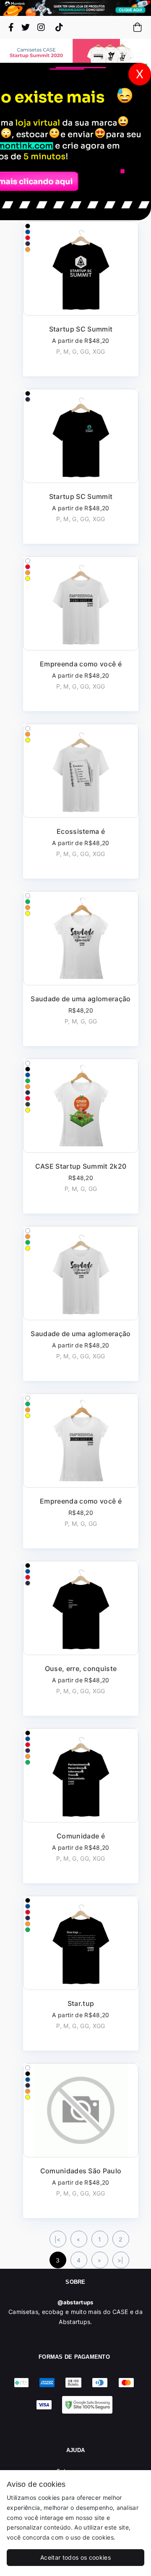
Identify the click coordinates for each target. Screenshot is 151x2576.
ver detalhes (81, 299)
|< (58, 2239)
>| (121, 2260)
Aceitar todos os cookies (75, 2557)
